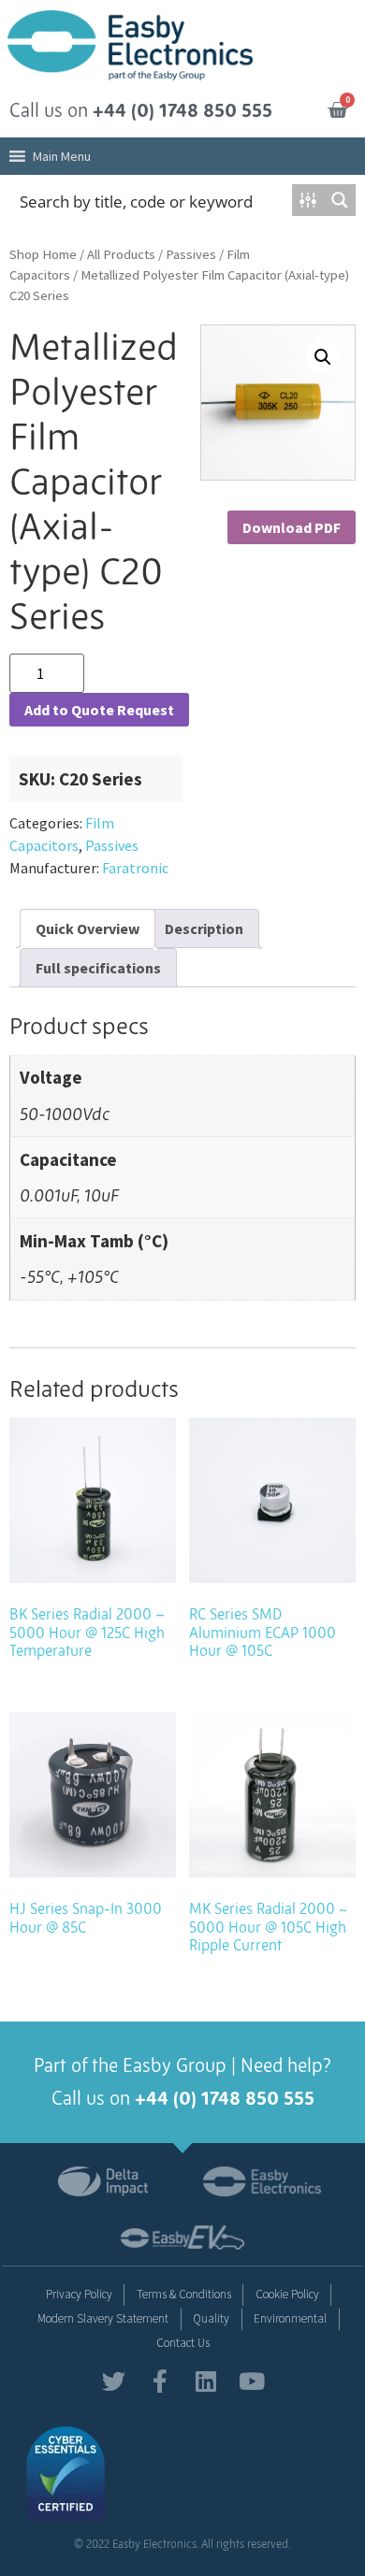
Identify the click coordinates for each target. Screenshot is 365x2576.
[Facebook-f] (160, 2381)
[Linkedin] (205, 2381)
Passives (191, 254)
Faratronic (135, 868)
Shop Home (43, 254)
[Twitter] (114, 2381)
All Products (121, 254)
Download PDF (292, 527)
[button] (62, 156)
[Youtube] (251, 2381)
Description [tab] (204, 928)
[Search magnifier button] (340, 200)
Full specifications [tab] (98, 968)
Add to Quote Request (99, 710)
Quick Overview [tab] (88, 928)
